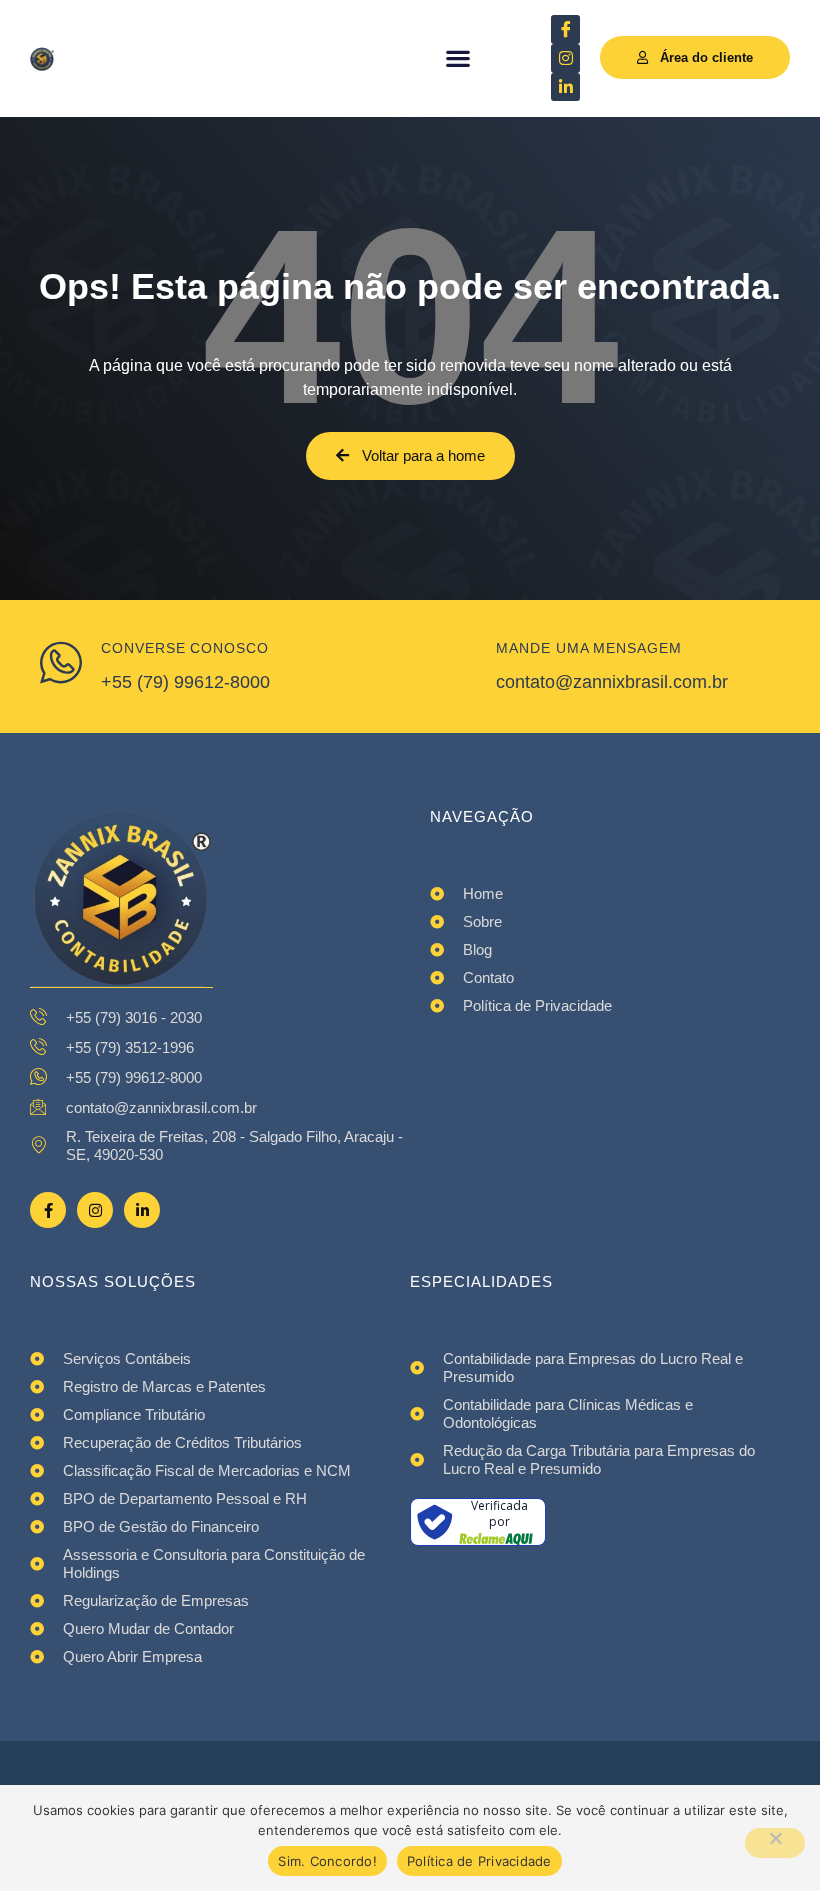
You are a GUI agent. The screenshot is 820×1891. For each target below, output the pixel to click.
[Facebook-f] (48, 1210)
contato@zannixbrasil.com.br (612, 682)
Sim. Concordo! (327, 1861)
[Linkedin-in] (565, 87)
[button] (458, 58)
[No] (775, 1843)
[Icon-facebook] (565, 29)
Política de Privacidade (479, 1861)
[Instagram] (565, 58)
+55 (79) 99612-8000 (185, 682)
